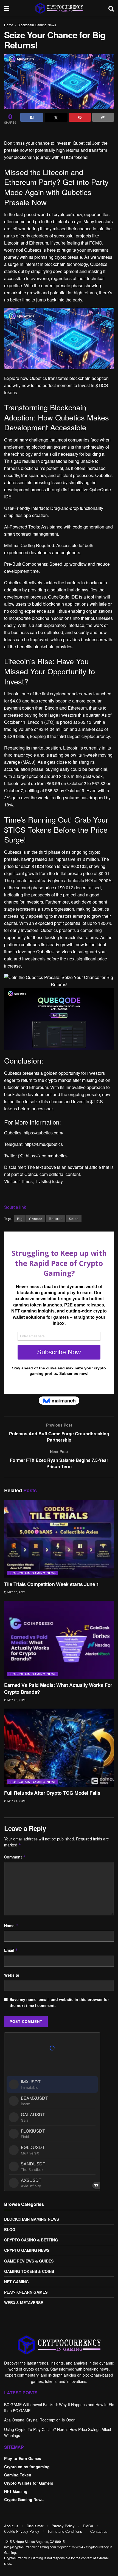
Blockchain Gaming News (37, 25)
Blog (10, 2229)
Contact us (99, 2531)
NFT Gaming (16, 2282)
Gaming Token (18, 2475)
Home (9, 25)
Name (11, 1926)
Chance (36, 1219)
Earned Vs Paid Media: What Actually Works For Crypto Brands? (58, 1688)
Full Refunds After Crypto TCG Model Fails (52, 1793)
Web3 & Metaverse (24, 2302)
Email (11, 1950)
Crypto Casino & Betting (31, 2240)
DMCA (88, 2526)
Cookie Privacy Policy (22, 2531)
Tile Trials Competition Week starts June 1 (52, 1584)
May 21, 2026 (16, 1801)
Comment (15, 1857)
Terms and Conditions (65, 2531)
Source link (15, 1207)
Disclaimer (35, 2526)
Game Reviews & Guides (29, 2261)
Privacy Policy (63, 2526)
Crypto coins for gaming (27, 2467)
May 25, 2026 (16, 1700)
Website (12, 1975)
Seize (74, 1219)
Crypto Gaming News (27, 2250)
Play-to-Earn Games (26, 2292)
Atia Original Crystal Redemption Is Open (40, 2420)
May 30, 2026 (16, 1592)
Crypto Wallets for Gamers (29, 2483)
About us (11, 2526)
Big (20, 1219)
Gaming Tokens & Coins (29, 2271)
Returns (56, 1219)
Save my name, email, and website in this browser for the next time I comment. (59, 2002)
